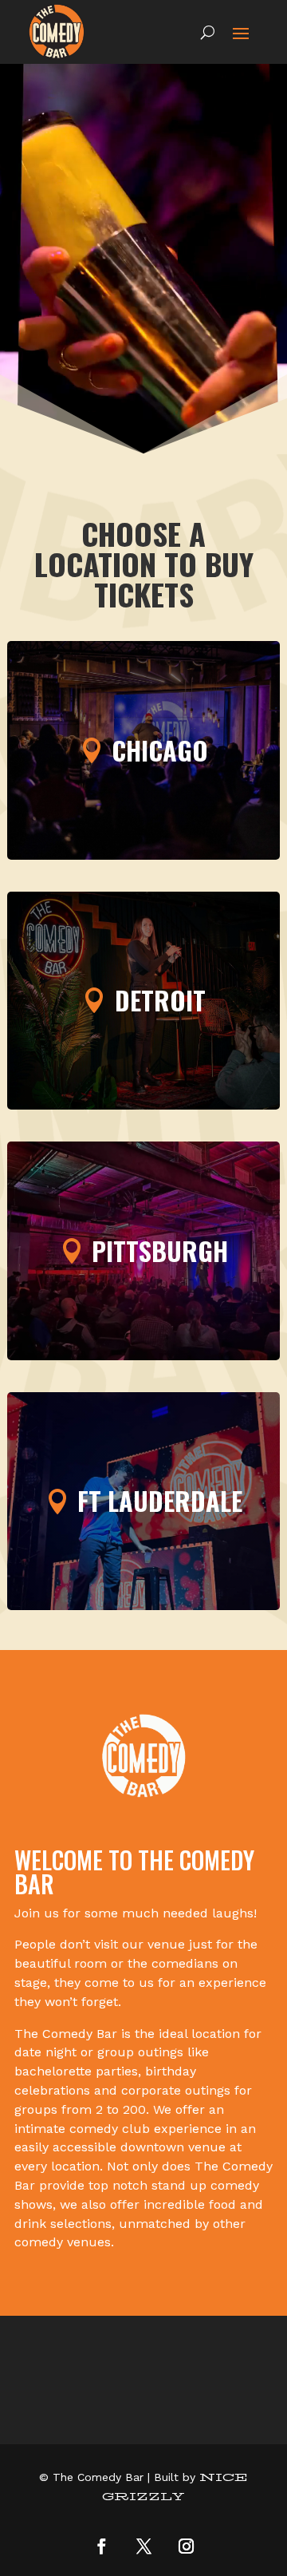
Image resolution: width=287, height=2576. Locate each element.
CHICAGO (160, 750)
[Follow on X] (143, 2546)
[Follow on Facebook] (101, 2546)
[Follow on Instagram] (186, 2546)
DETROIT (160, 1000)
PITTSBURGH (160, 1250)
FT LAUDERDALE (160, 1500)
